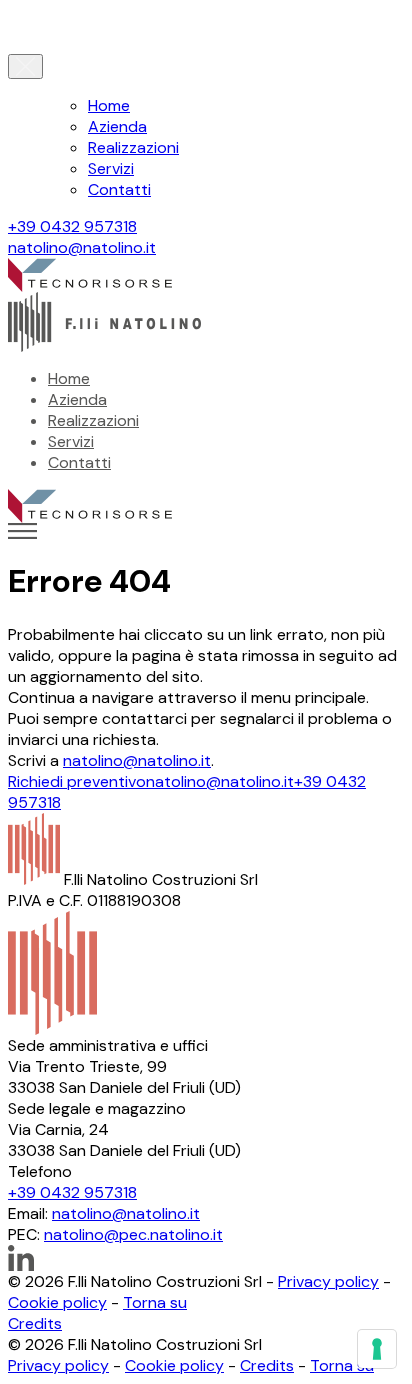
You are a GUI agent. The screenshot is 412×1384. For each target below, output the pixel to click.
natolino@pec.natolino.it (133, 1234)
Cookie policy (57, 1302)
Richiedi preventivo (77, 781)
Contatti (119, 189)
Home (109, 105)
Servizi (111, 168)
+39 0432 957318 (72, 226)
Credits (35, 1323)
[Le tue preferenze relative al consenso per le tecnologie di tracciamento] (377, 1349)
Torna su (155, 1302)
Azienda (117, 126)
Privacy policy (328, 1281)
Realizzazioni (133, 147)
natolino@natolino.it (82, 247)
